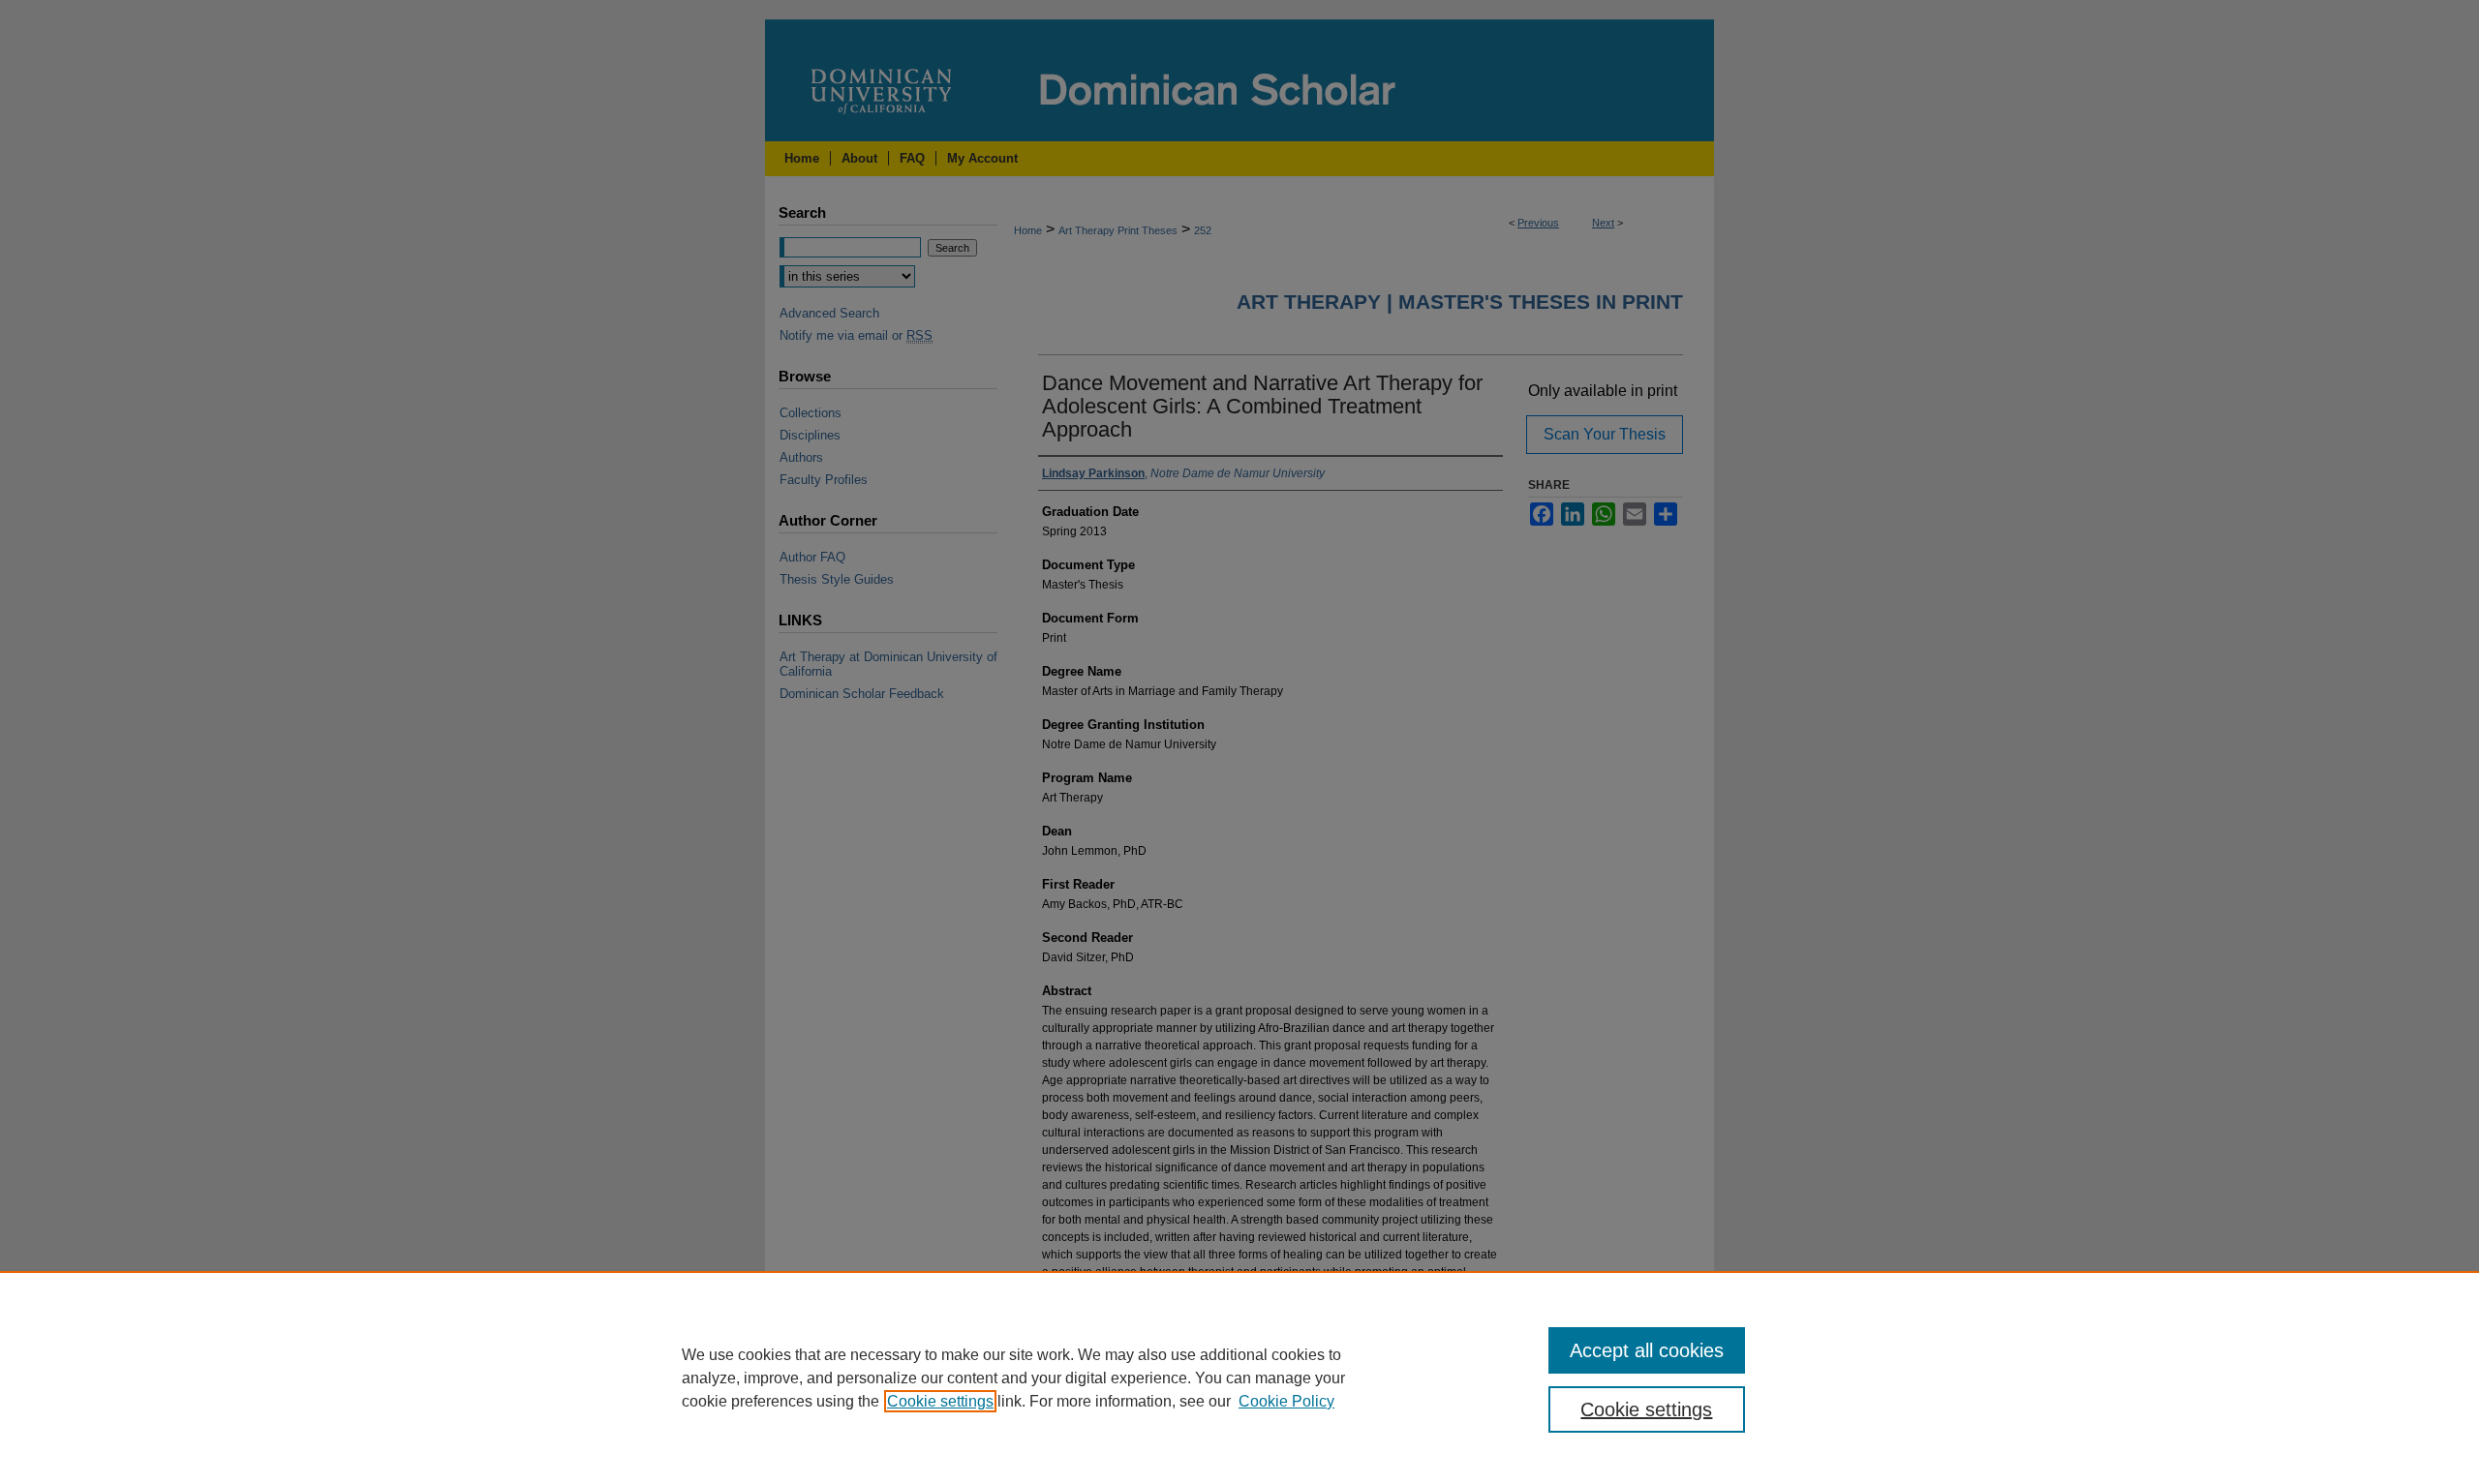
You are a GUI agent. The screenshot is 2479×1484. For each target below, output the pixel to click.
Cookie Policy (1286, 1401)
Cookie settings (940, 1401)
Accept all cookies (1647, 1350)
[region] (1239, 1378)
